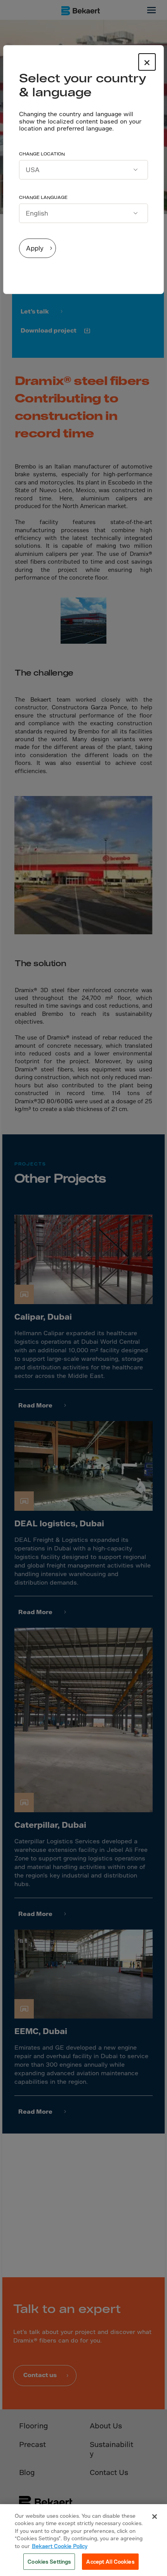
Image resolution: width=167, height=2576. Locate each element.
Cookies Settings (49, 2561)
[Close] (155, 2517)
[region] (83, 2540)
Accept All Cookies (110, 2561)
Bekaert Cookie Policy (60, 2546)
